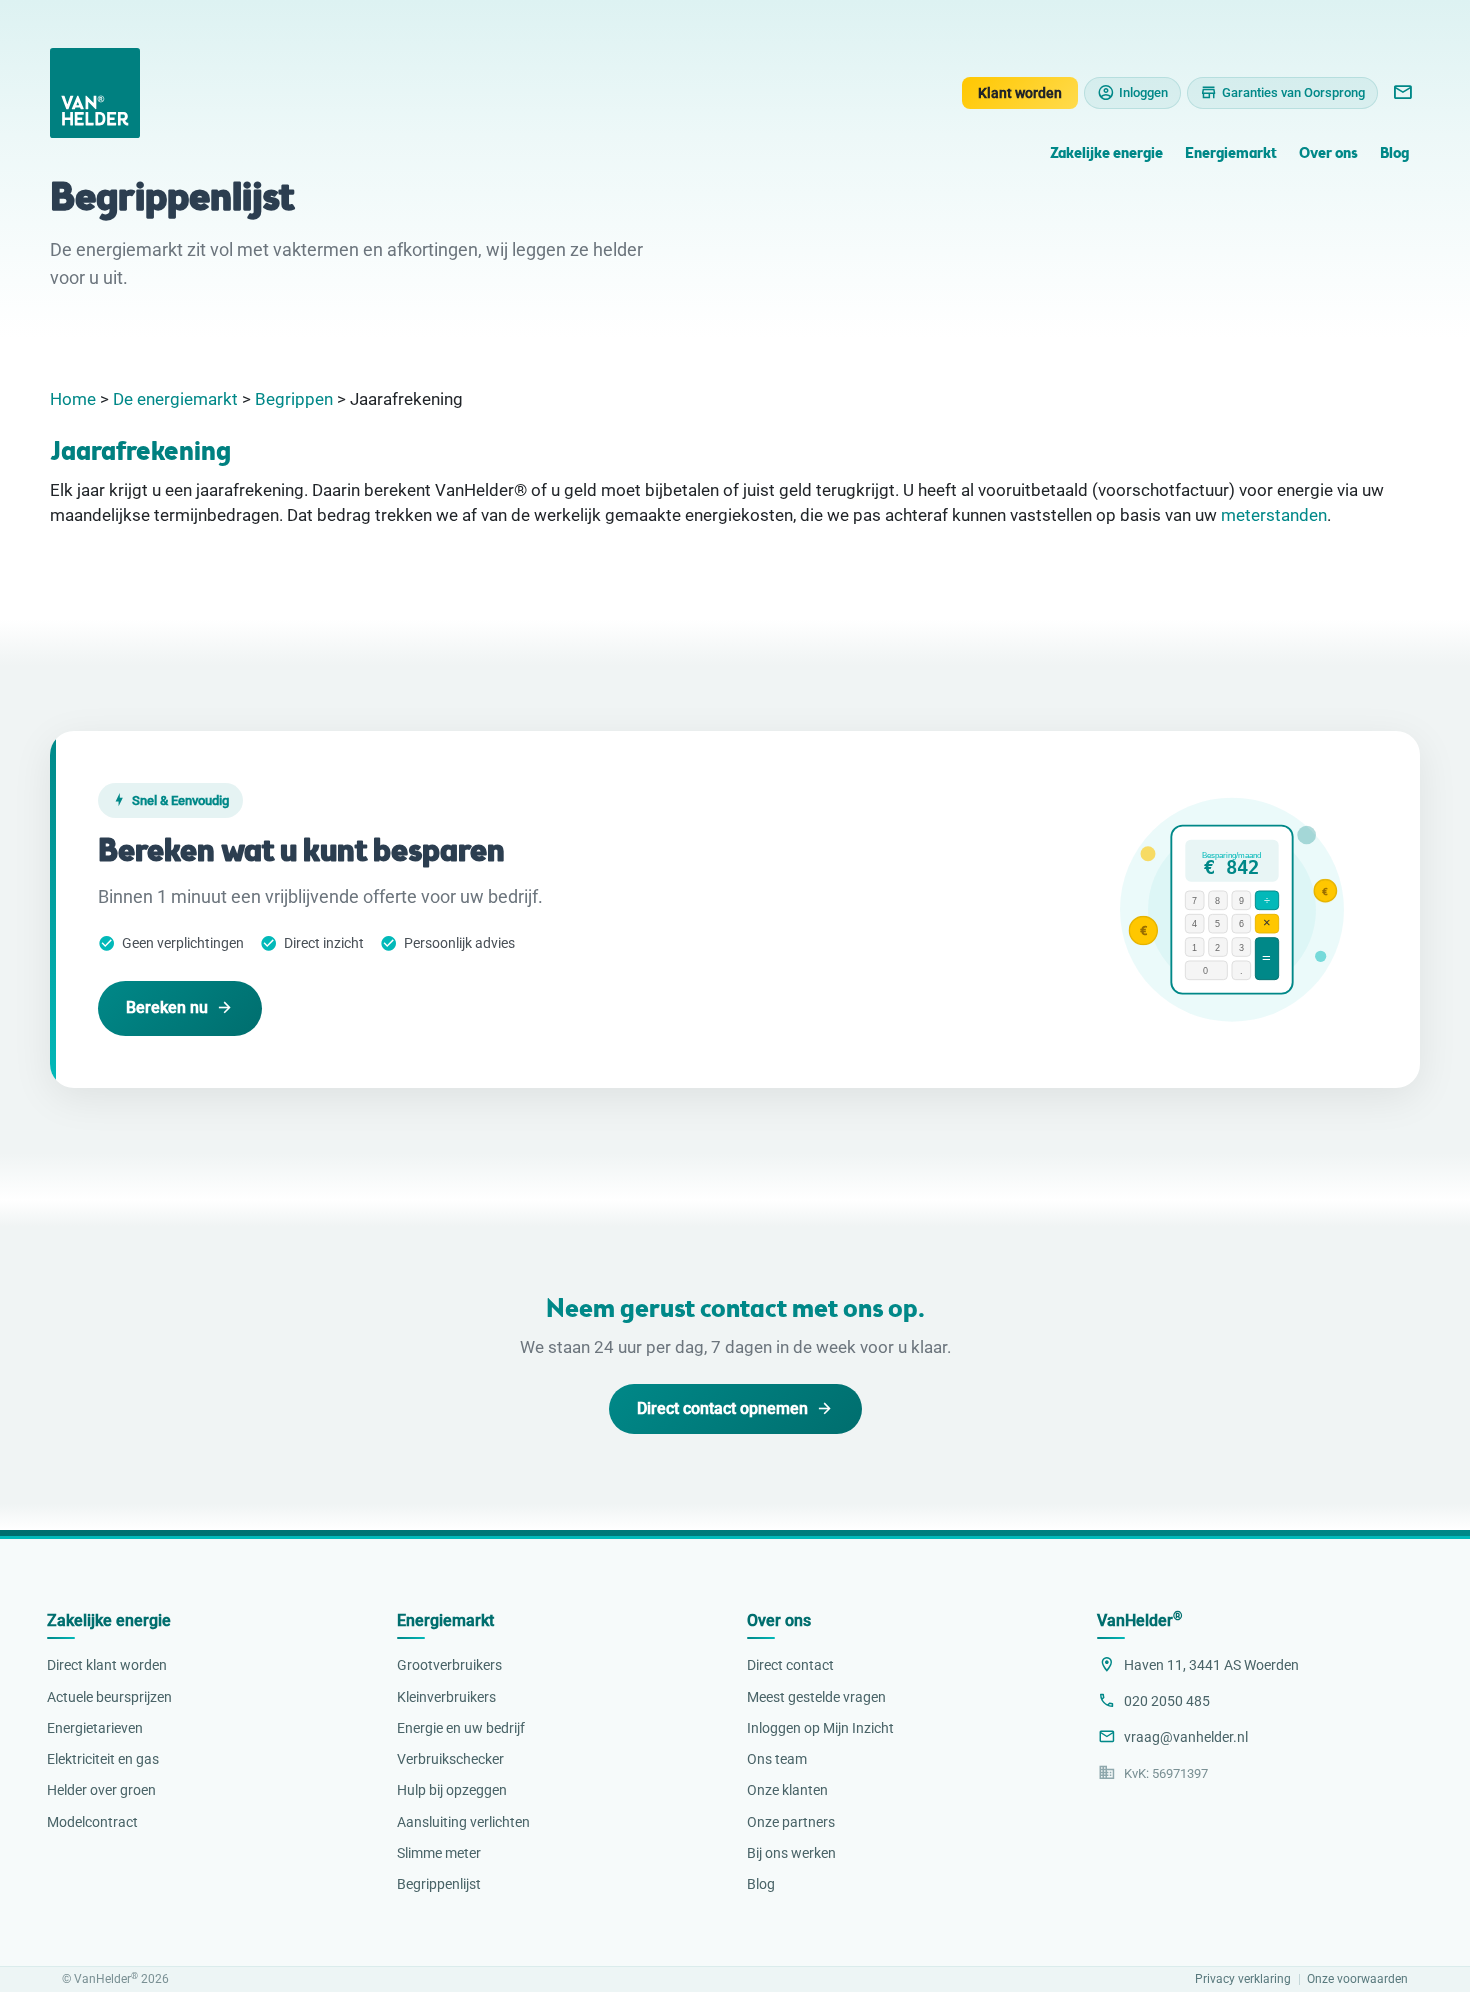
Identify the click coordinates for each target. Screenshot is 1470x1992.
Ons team (777, 1759)
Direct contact (790, 1665)
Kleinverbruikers (446, 1697)
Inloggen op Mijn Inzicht (820, 1728)
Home (73, 399)
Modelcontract (92, 1822)
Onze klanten (787, 1790)
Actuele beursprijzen (109, 1697)
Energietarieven (95, 1728)
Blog (1394, 154)
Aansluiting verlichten (463, 1822)
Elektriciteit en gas (103, 1759)
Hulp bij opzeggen (452, 1790)
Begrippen (294, 399)
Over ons (1328, 154)
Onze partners (791, 1822)
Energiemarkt (1231, 154)
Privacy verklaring (1243, 1979)
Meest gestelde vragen (816, 1697)
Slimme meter (439, 1853)
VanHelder (1139, 1620)
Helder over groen (101, 1790)
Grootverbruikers (449, 1665)
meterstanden (1274, 515)
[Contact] (1402, 93)
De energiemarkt (175, 399)
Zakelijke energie (1106, 154)
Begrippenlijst (439, 1884)
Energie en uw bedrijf (461, 1728)
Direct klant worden (107, 1665)
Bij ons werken (791, 1853)
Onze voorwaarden (1357, 1979)
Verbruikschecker (450, 1759)
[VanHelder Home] (95, 93)
